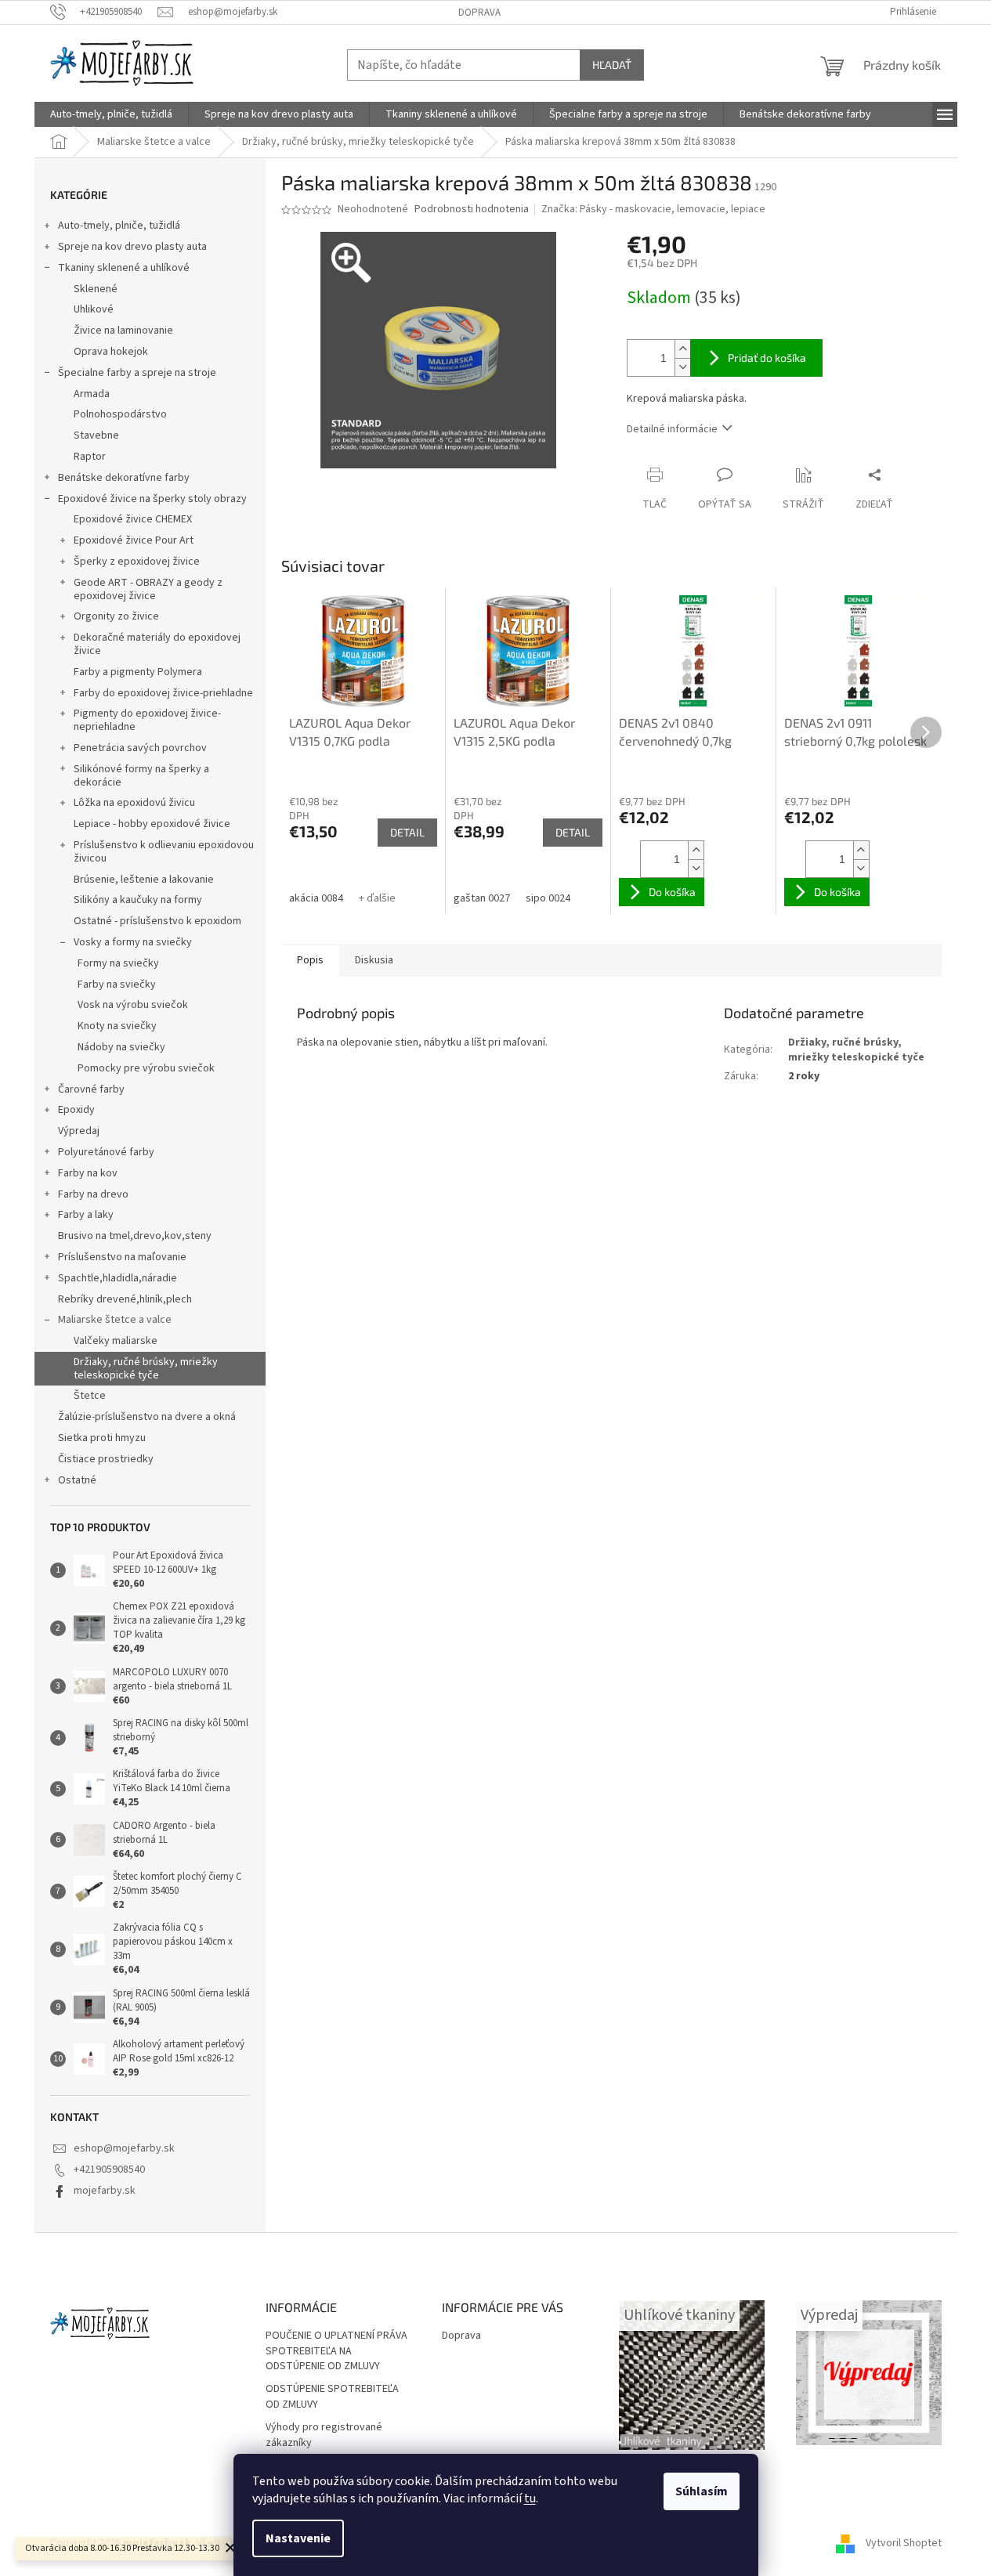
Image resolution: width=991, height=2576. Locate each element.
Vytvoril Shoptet (904, 2544)
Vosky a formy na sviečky (133, 942)
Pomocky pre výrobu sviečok (146, 1068)
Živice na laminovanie (123, 331)
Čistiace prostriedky (106, 1459)
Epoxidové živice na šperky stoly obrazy (152, 499)
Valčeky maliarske (116, 1341)
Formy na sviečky (118, 963)
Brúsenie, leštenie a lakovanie (144, 880)
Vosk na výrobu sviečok (133, 1005)
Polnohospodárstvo (120, 414)
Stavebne (96, 435)
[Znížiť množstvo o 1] (682, 367)
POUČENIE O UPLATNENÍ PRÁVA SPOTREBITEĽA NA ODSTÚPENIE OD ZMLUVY (336, 2351)
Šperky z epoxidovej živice (137, 562)
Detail (407, 832)
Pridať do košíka (767, 358)
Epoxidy (76, 1110)
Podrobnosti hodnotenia (472, 210)
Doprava (479, 13)
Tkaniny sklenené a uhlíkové (124, 268)
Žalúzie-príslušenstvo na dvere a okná (147, 1417)
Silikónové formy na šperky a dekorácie (141, 776)
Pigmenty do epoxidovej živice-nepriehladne (147, 720)
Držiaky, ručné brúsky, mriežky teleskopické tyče (146, 1369)
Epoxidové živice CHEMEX (133, 519)
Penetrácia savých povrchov (140, 748)
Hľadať (612, 65)
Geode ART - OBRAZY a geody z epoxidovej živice (148, 589)
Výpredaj (79, 1131)
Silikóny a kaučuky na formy (138, 900)
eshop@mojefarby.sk (124, 2148)
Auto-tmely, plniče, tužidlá (119, 226)
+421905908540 (109, 2170)
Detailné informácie (672, 429)
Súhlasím (702, 2491)
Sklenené (96, 289)
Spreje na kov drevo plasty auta (132, 247)
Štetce (90, 1396)
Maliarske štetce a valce (115, 1320)
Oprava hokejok (111, 352)
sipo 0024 (548, 898)
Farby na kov (88, 1173)
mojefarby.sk (105, 2191)
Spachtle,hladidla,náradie (118, 1278)
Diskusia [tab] (374, 960)
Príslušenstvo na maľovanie (122, 1257)
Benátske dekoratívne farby (124, 478)
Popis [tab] (310, 960)
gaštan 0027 (482, 898)
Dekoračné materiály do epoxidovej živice (157, 644)
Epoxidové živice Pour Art (134, 540)
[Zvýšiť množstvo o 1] (682, 349)
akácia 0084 (316, 898)
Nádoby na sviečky (121, 1047)
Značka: (653, 209)
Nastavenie (298, 2538)
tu (530, 2498)
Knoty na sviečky (117, 1026)
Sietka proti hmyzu (102, 1438)
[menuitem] (111, 114)
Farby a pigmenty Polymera (138, 672)
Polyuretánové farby (106, 1152)
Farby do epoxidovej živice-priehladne (163, 693)
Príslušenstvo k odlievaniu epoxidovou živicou (164, 852)
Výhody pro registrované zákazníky (324, 2435)
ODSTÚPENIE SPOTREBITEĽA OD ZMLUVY (332, 2397)
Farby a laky (86, 1215)
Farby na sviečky (117, 985)
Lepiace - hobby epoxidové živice (152, 824)
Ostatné (77, 1480)
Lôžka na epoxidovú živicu (134, 803)
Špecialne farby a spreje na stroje (137, 373)
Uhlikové (94, 309)
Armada (92, 394)
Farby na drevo (93, 1194)
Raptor (90, 457)
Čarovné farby (91, 1089)
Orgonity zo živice (116, 616)
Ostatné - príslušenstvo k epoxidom (157, 921)
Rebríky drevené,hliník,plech (125, 1299)
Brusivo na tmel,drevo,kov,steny (135, 1236)
